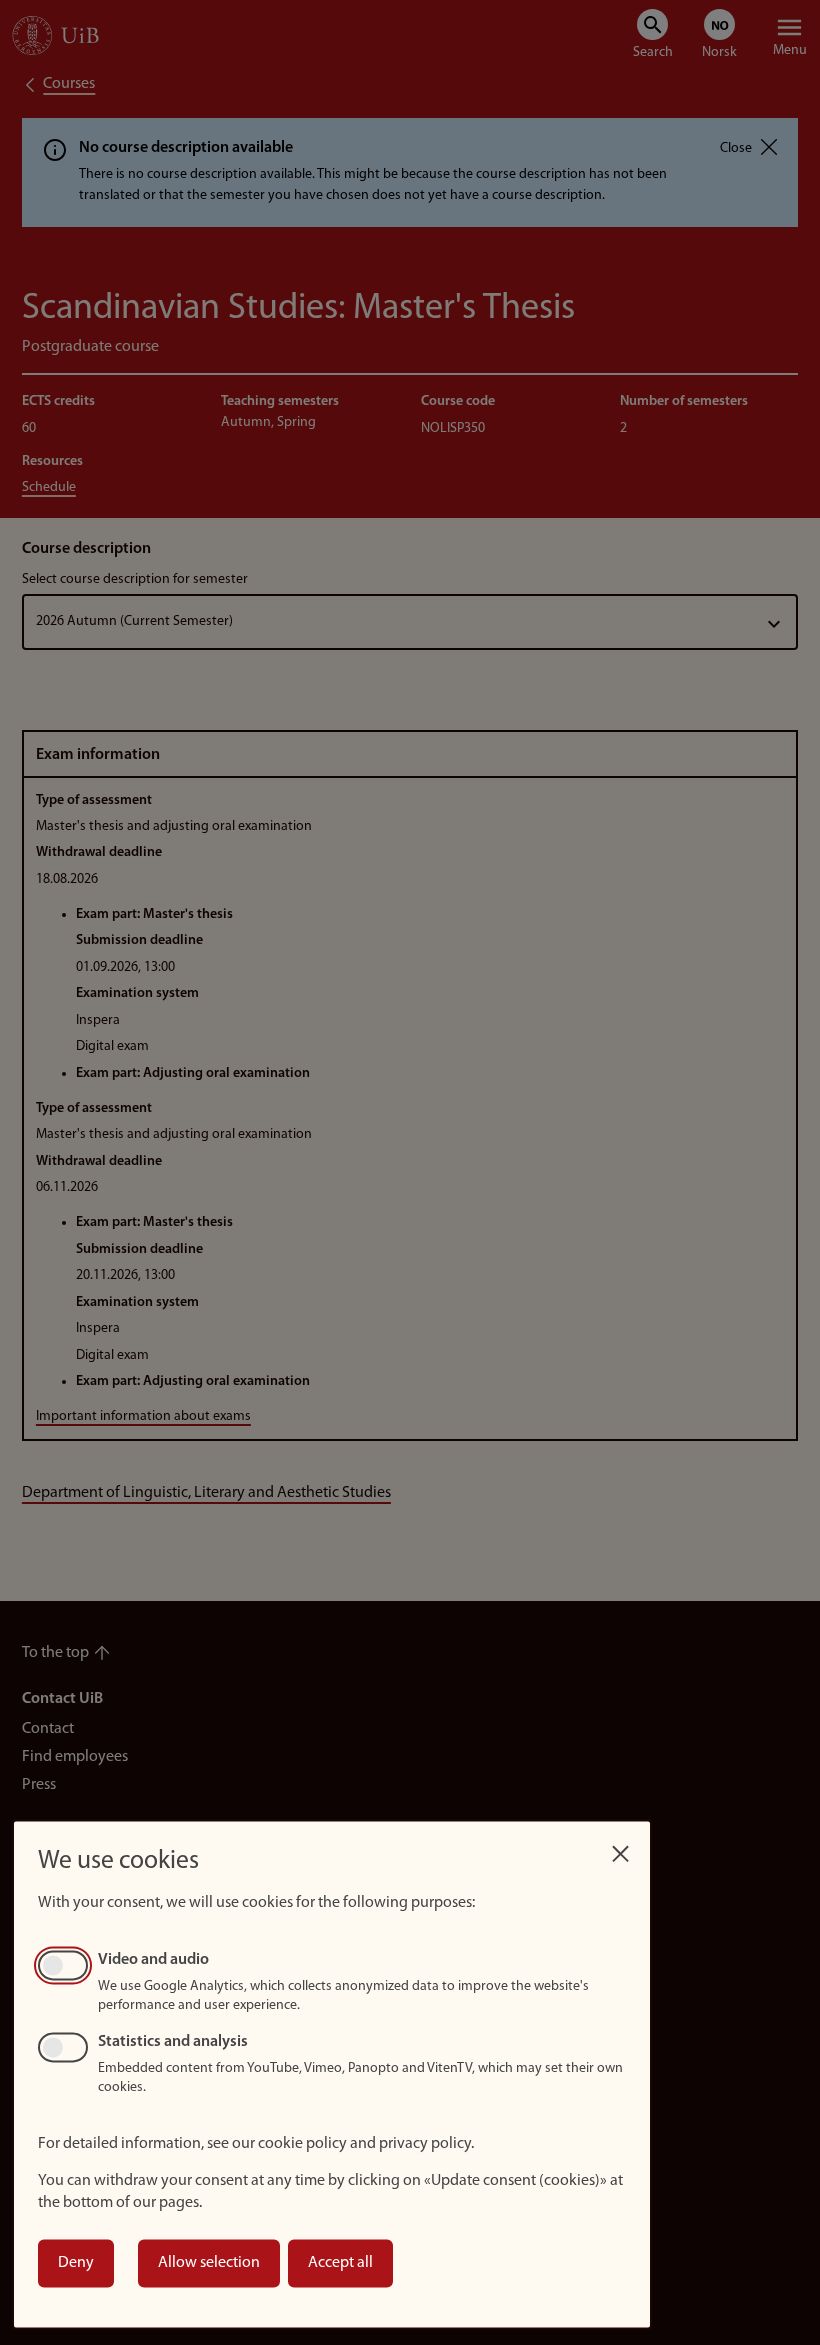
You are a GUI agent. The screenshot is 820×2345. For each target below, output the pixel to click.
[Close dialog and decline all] (620, 1848)
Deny (76, 2263)
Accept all (340, 2263)
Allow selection (209, 2263)
